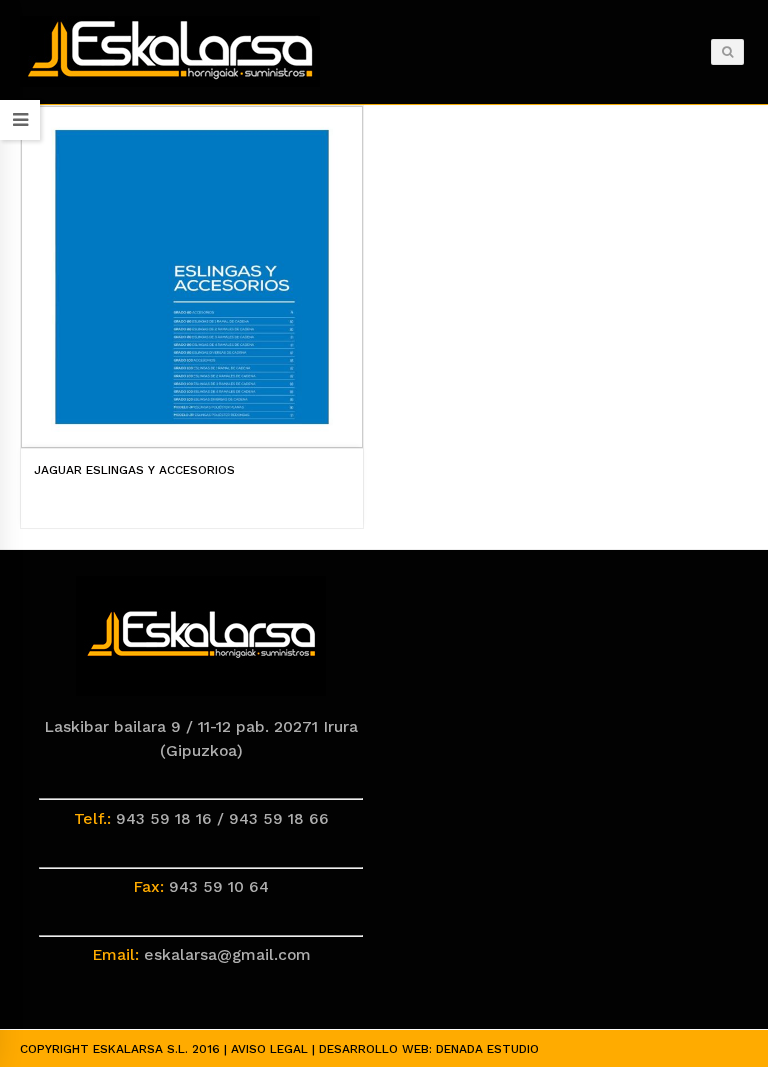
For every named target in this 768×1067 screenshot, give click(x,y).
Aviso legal (269, 1049)
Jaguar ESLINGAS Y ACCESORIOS (134, 470)
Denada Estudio (487, 1049)
